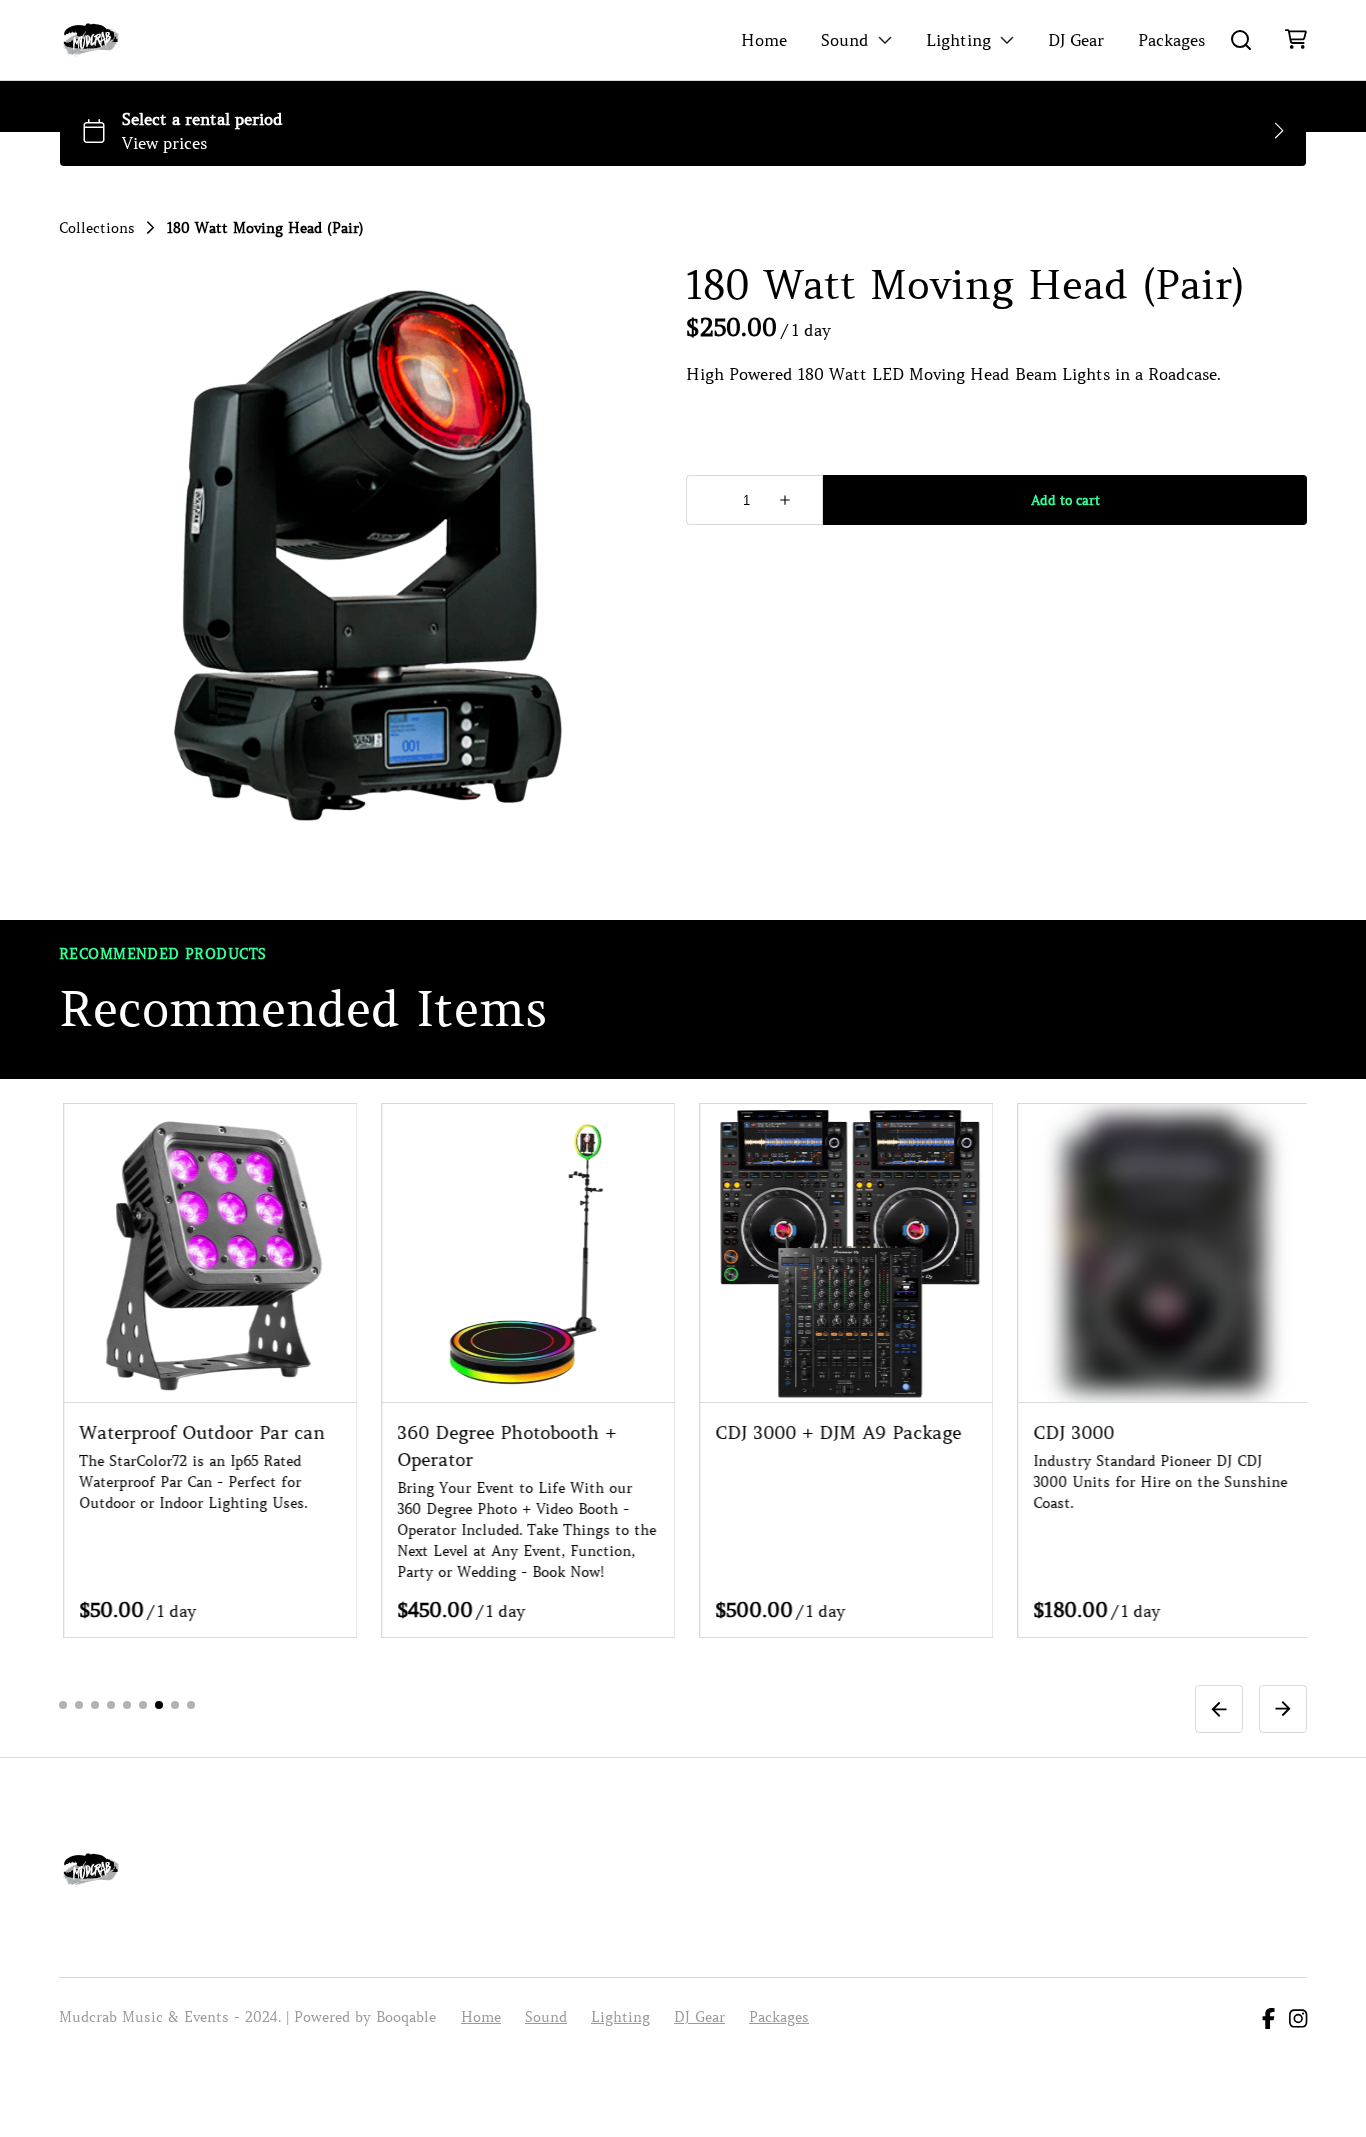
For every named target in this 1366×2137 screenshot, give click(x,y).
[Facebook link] (1268, 2021)
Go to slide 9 (191, 1704)
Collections (97, 228)
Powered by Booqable (365, 2017)
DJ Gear (1076, 40)
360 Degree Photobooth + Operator (320, 1445)
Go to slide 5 (127, 1704)
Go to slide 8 (175, 1704)
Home (764, 40)
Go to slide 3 (95, 1704)
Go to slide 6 (143, 1704)
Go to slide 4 (111, 1704)
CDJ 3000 (887, 1432)
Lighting (958, 40)
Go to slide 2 (79, 1704)
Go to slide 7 (159, 1704)
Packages (1171, 40)
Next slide (1283, 1708)
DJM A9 (1198, 1432)
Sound (845, 40)
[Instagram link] (1298, 2021)
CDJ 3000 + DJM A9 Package (652, 1432)
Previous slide (1219, 1708)
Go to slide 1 (63, 1704)
